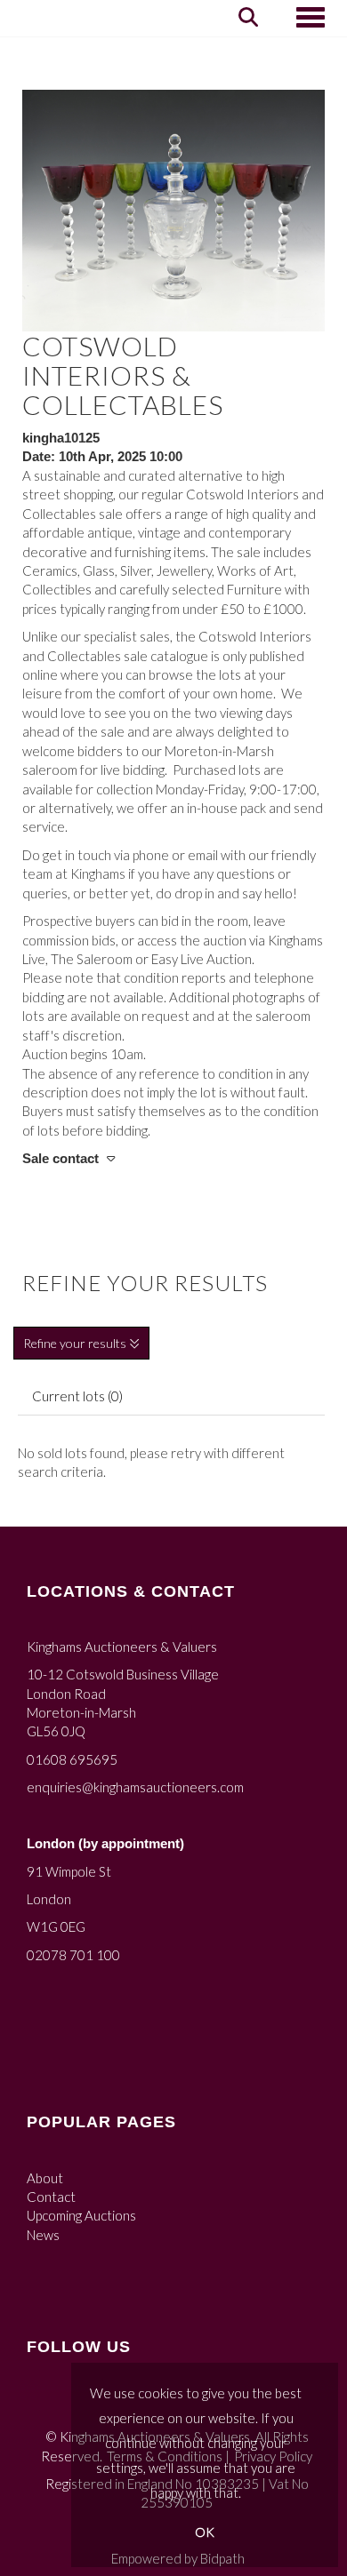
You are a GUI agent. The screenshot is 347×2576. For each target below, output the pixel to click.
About (45, 2178)
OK (205, 2532)
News (43, 2235)
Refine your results (76, 1343)
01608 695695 (72, 1759)
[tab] (173, 1159)
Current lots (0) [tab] (77, 1396)
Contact (51, 2197)
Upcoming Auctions (81, 2215)
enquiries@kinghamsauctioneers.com (135, 1787)
